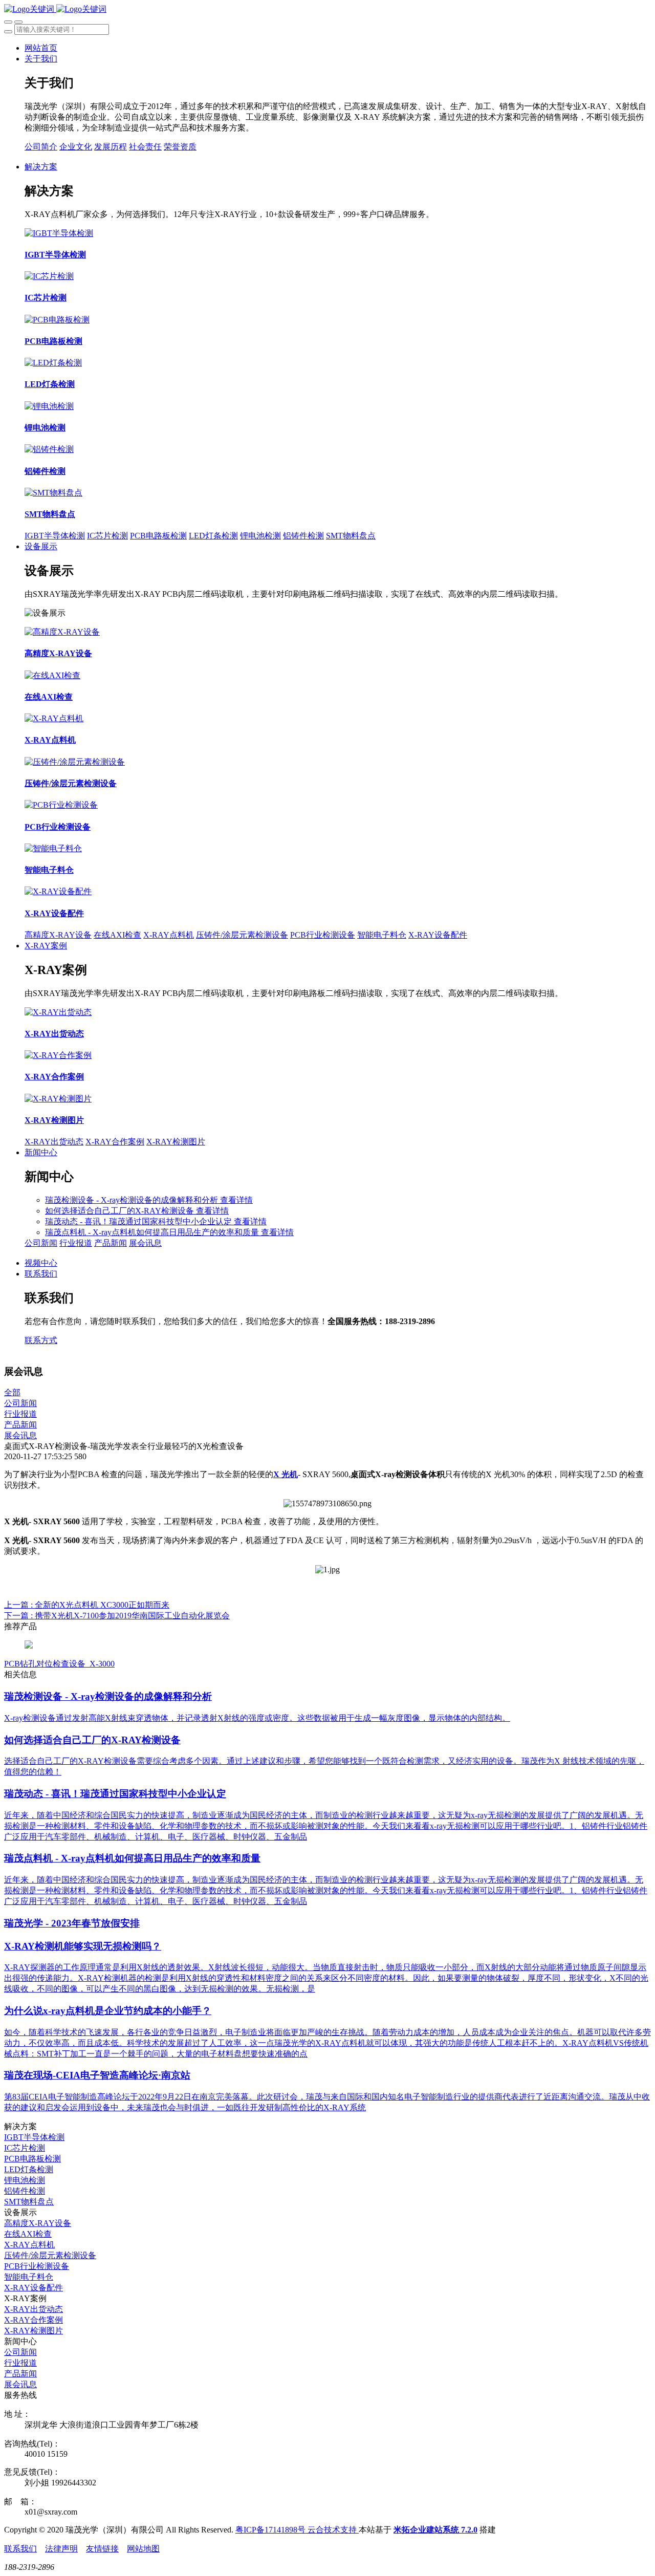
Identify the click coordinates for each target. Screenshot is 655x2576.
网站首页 (41, 48)
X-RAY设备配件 (438, 935)
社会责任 (145, 147)
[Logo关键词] (55, 9)
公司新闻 (41, 1243)
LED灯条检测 (213, 536)
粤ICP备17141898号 (271, 2530)
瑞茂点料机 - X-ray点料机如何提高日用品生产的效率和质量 (153, 1232)
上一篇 (87, 1605)
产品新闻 (111, 1243)
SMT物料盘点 (351, 536)
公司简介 (41, 147)
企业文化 (76, 147)
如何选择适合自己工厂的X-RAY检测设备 (121, 1211)
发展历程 (111, 147)
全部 (12, 1392)
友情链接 (102, 2549)
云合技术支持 (333, 2530)
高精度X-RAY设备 (58, 935)
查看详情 (236, 1200)
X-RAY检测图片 (176, 1142)
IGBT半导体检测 (55, 536)
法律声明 (61, 2549)
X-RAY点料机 (169, 935)
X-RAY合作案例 (115, 1142)
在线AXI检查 (117, 935)
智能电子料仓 (382, 935)
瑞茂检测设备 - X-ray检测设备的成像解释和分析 (133, 1200)
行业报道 (76, 1243)
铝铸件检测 (303, 536)
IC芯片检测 (107, 536)
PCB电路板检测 (158, 536)
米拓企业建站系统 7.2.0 (435, 2530)
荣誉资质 (180, 147)
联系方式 (41, 1340)
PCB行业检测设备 (323, 935)
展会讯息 (145, 1243)
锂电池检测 (260, 536)
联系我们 (20, 2549)
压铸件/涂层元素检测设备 (242, 935)
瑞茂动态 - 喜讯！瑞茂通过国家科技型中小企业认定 (139, 1221)
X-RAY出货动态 (54, 1142)
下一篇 (117, 1616)
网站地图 (143, 2549)
